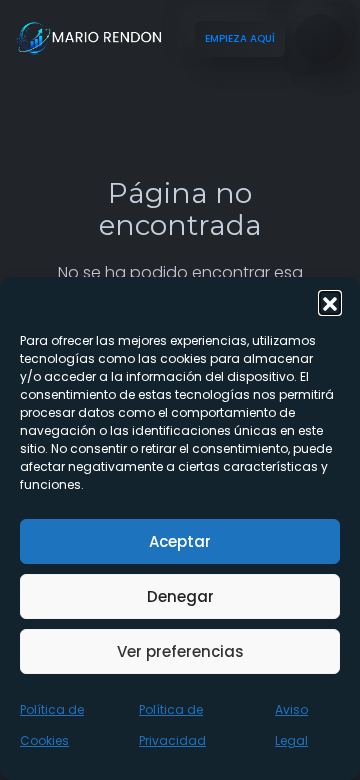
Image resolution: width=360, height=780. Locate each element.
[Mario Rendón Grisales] (90, 38)
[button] (330, 302)
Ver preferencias (180, 651)
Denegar (180, 596)
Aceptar (180, 541)
